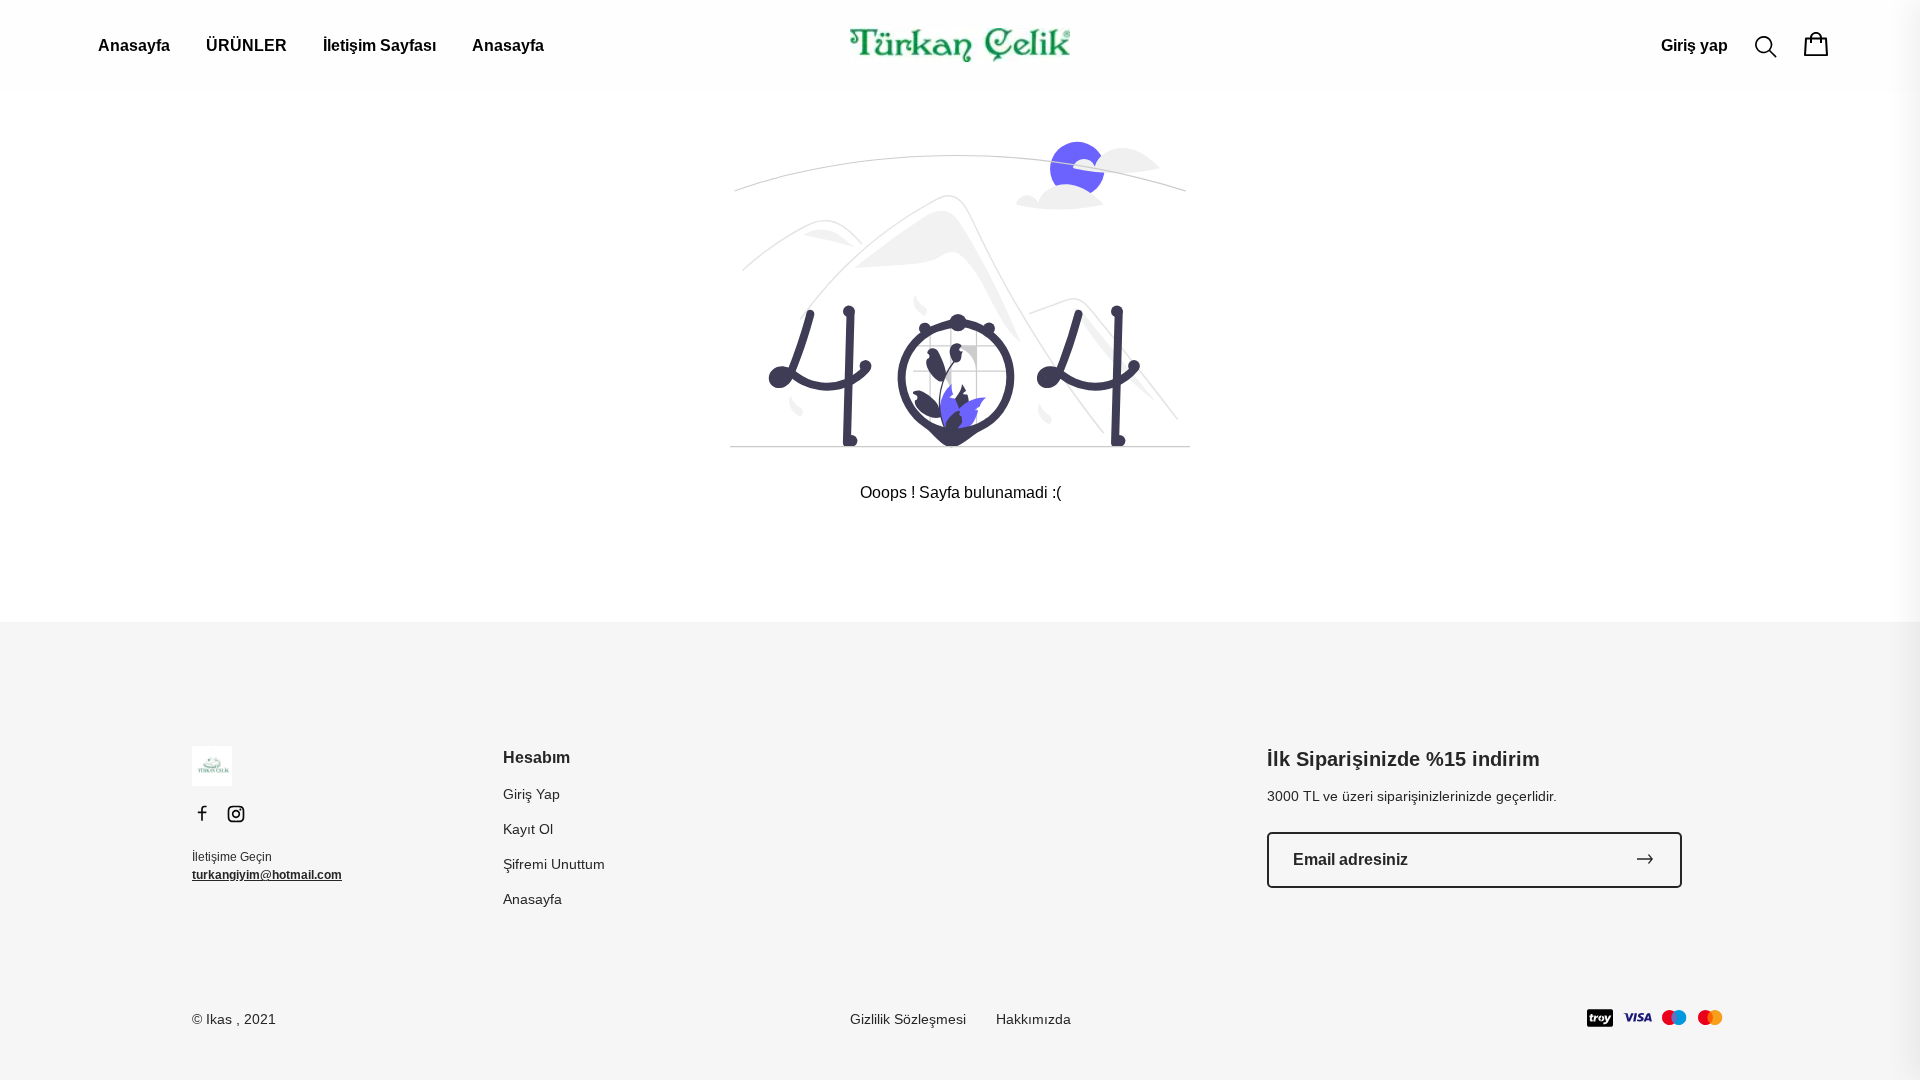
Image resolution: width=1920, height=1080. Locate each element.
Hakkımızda (1033, 1019)
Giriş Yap (531, 794)
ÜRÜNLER (246, 45)
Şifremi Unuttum (554, 864)
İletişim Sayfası (379, 45)
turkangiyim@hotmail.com (267, 875)
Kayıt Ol (528, 829)
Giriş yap (1694, 45)
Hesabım (536, 757)
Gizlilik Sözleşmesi (908, 1019)
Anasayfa (134, 45)
